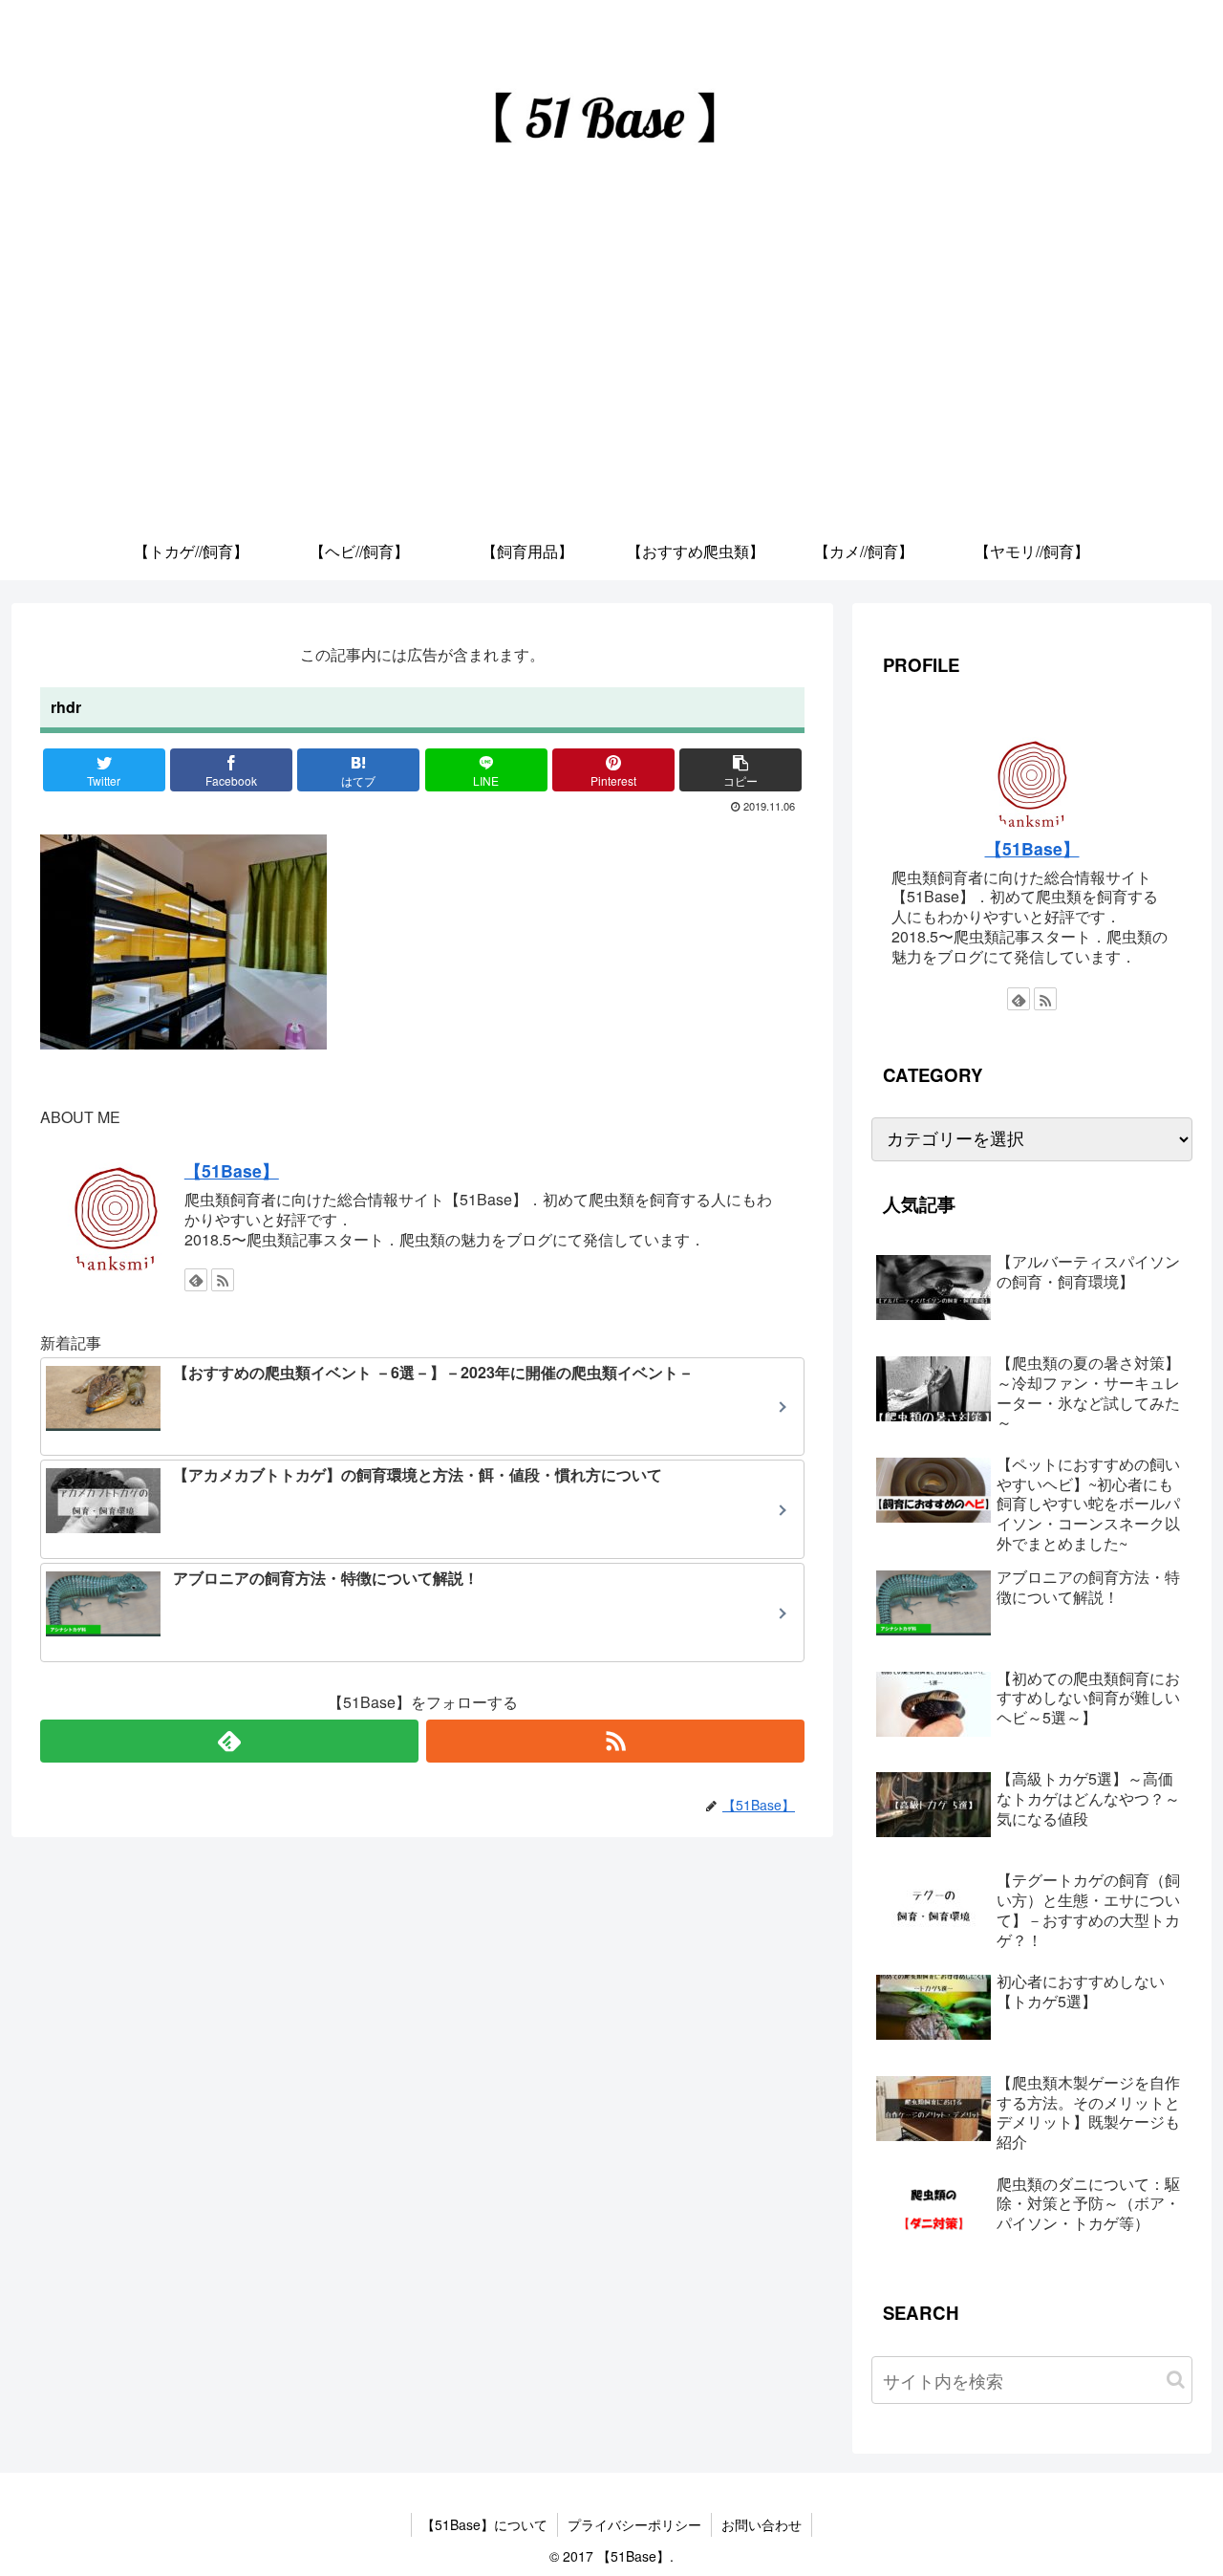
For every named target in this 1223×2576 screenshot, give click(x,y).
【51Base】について (484, 2524)
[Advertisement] (611, 379)
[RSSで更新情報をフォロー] (223, 1280)
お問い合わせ (762, 2524)
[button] (1176, 2380)
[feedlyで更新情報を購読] (196, 1280)
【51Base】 (232, 1170)
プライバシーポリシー (634, 2524)
